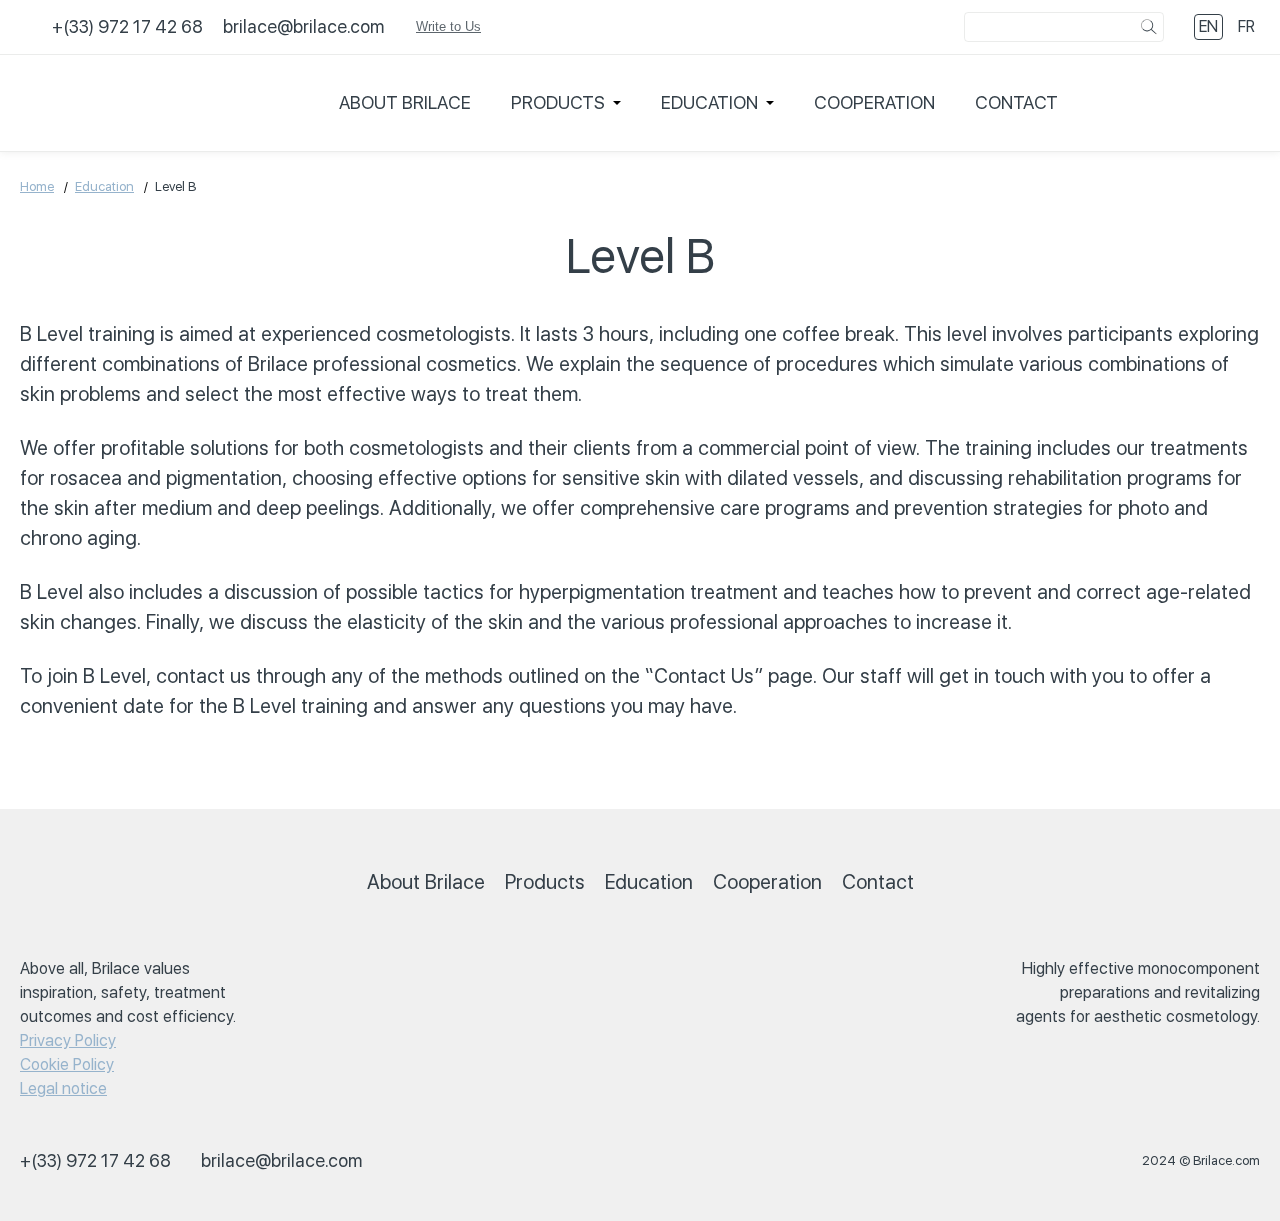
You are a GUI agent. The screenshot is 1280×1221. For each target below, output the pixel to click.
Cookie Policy (67, 1064)
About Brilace (405, 102)
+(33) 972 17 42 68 (127, 26)
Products (558, 102)
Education (709, 102)
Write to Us (448, 26)
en (1208, 26)
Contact (1016, 102)
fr (1246, 26)
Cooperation (874, 102)
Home (37, 186)
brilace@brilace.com (303, 26)
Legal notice (63, 1088)
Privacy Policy (68, 1040)
